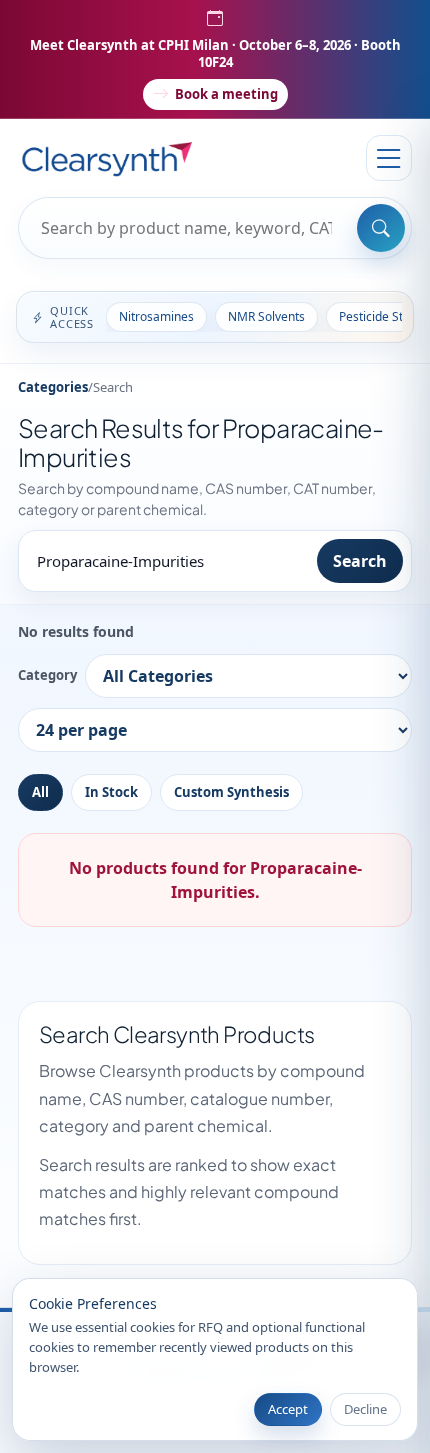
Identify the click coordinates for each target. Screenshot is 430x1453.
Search (360, 561)
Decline (365, 1409)
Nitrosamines (156, 316)
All (40, 792)
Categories (53, 387)
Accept (288, 1409)
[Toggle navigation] (389, 158)
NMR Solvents (266, 316)
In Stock (111, 792)
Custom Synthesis (231, 792)
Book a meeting (226, 94)
